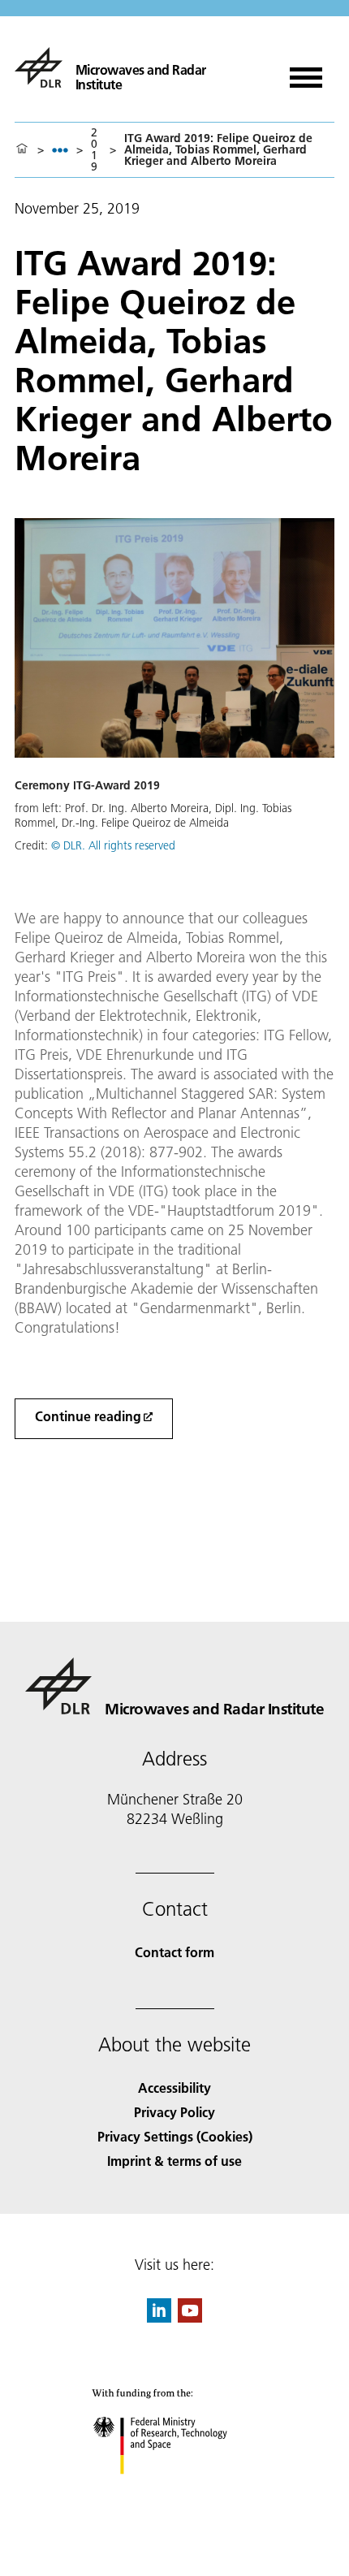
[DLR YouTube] (190, 2317)
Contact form (174, 1952)
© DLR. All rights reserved (113, 845)
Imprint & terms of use (174, 2161)
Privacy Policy (174, 2112)
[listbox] (60, 150)
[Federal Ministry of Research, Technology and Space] (175, 2490)
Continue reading (88, 1416)
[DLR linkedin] (159, 2317)
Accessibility (174, 2088)
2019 (94, 149)
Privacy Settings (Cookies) (175, 2136)
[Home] (22, 149)
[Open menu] (306, 72)
